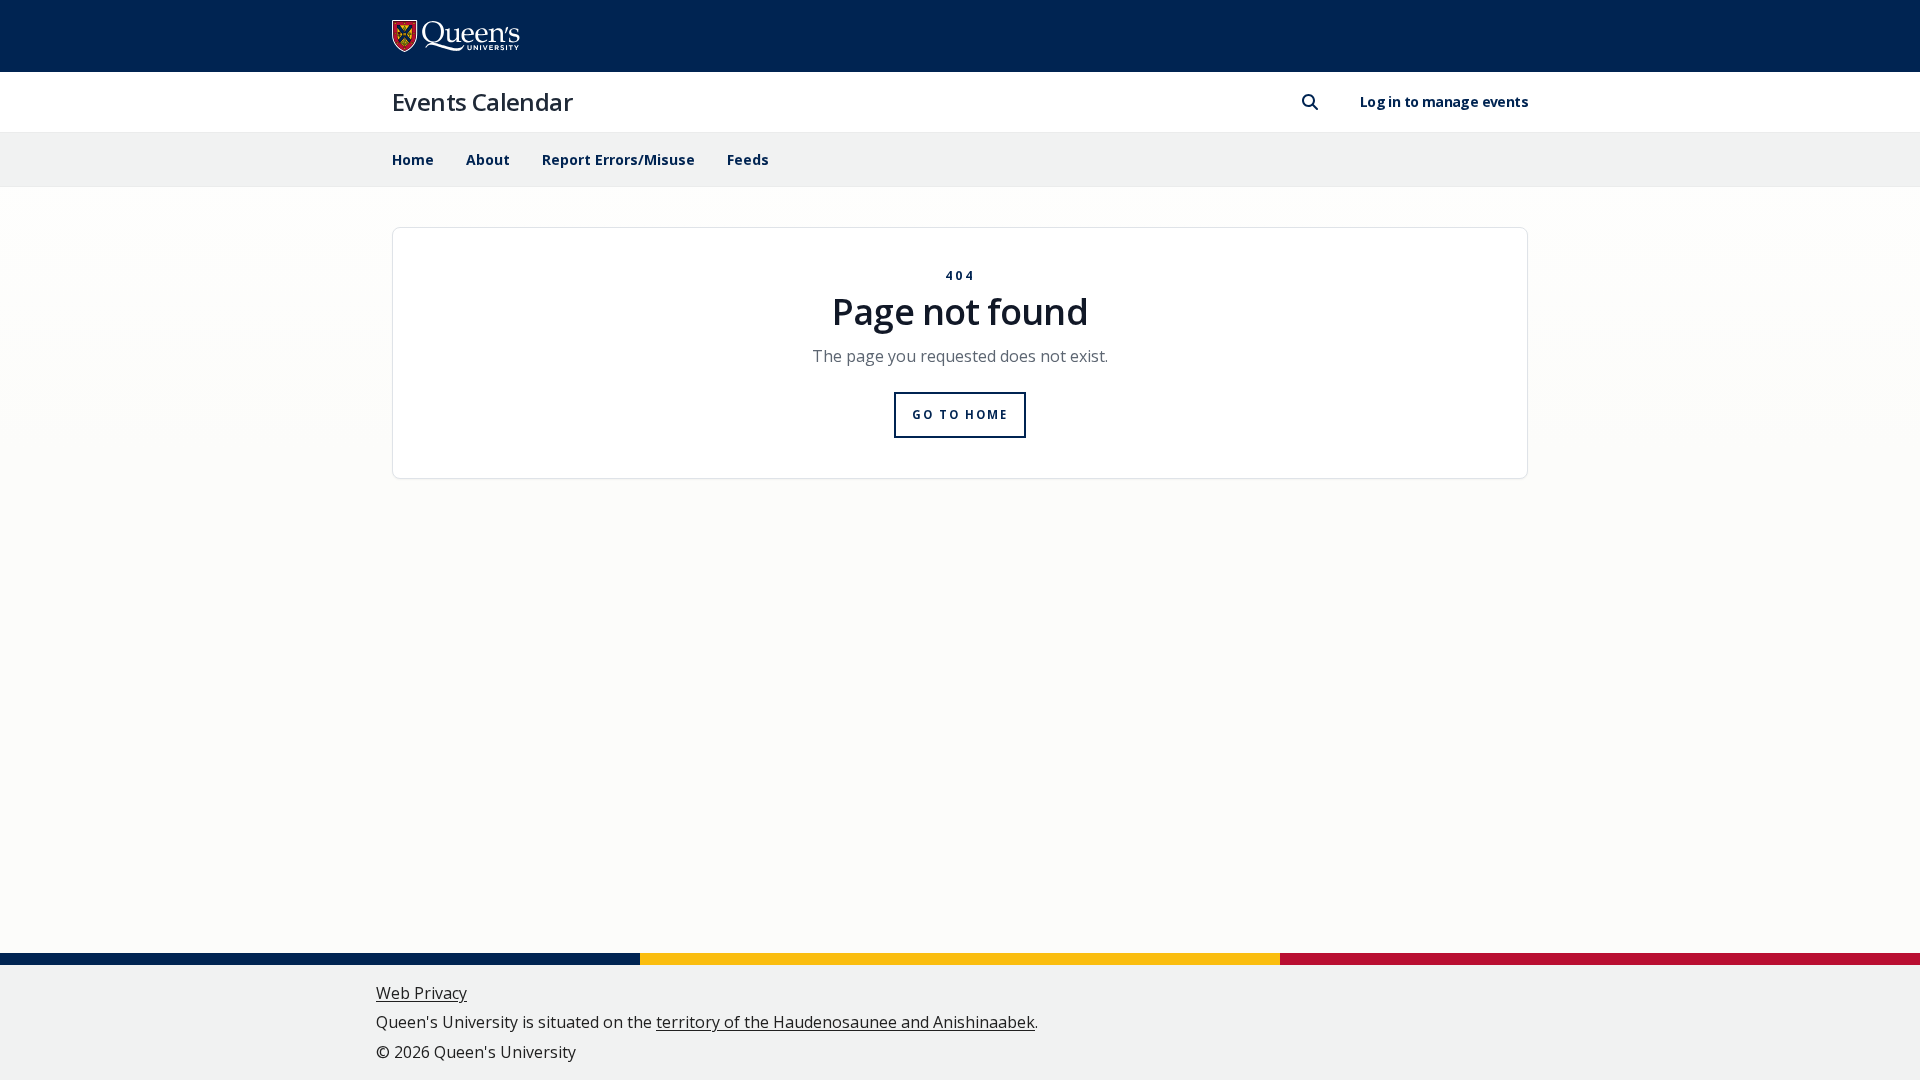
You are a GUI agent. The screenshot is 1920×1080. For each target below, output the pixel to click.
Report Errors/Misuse (618, 159)
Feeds (748, 159)
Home (413, 159)
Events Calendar (482, 101)
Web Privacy (421, 993)
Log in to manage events (1444, 101)
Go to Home (960, 414)
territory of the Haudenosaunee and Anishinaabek (845, 1022)
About (488, 159)
